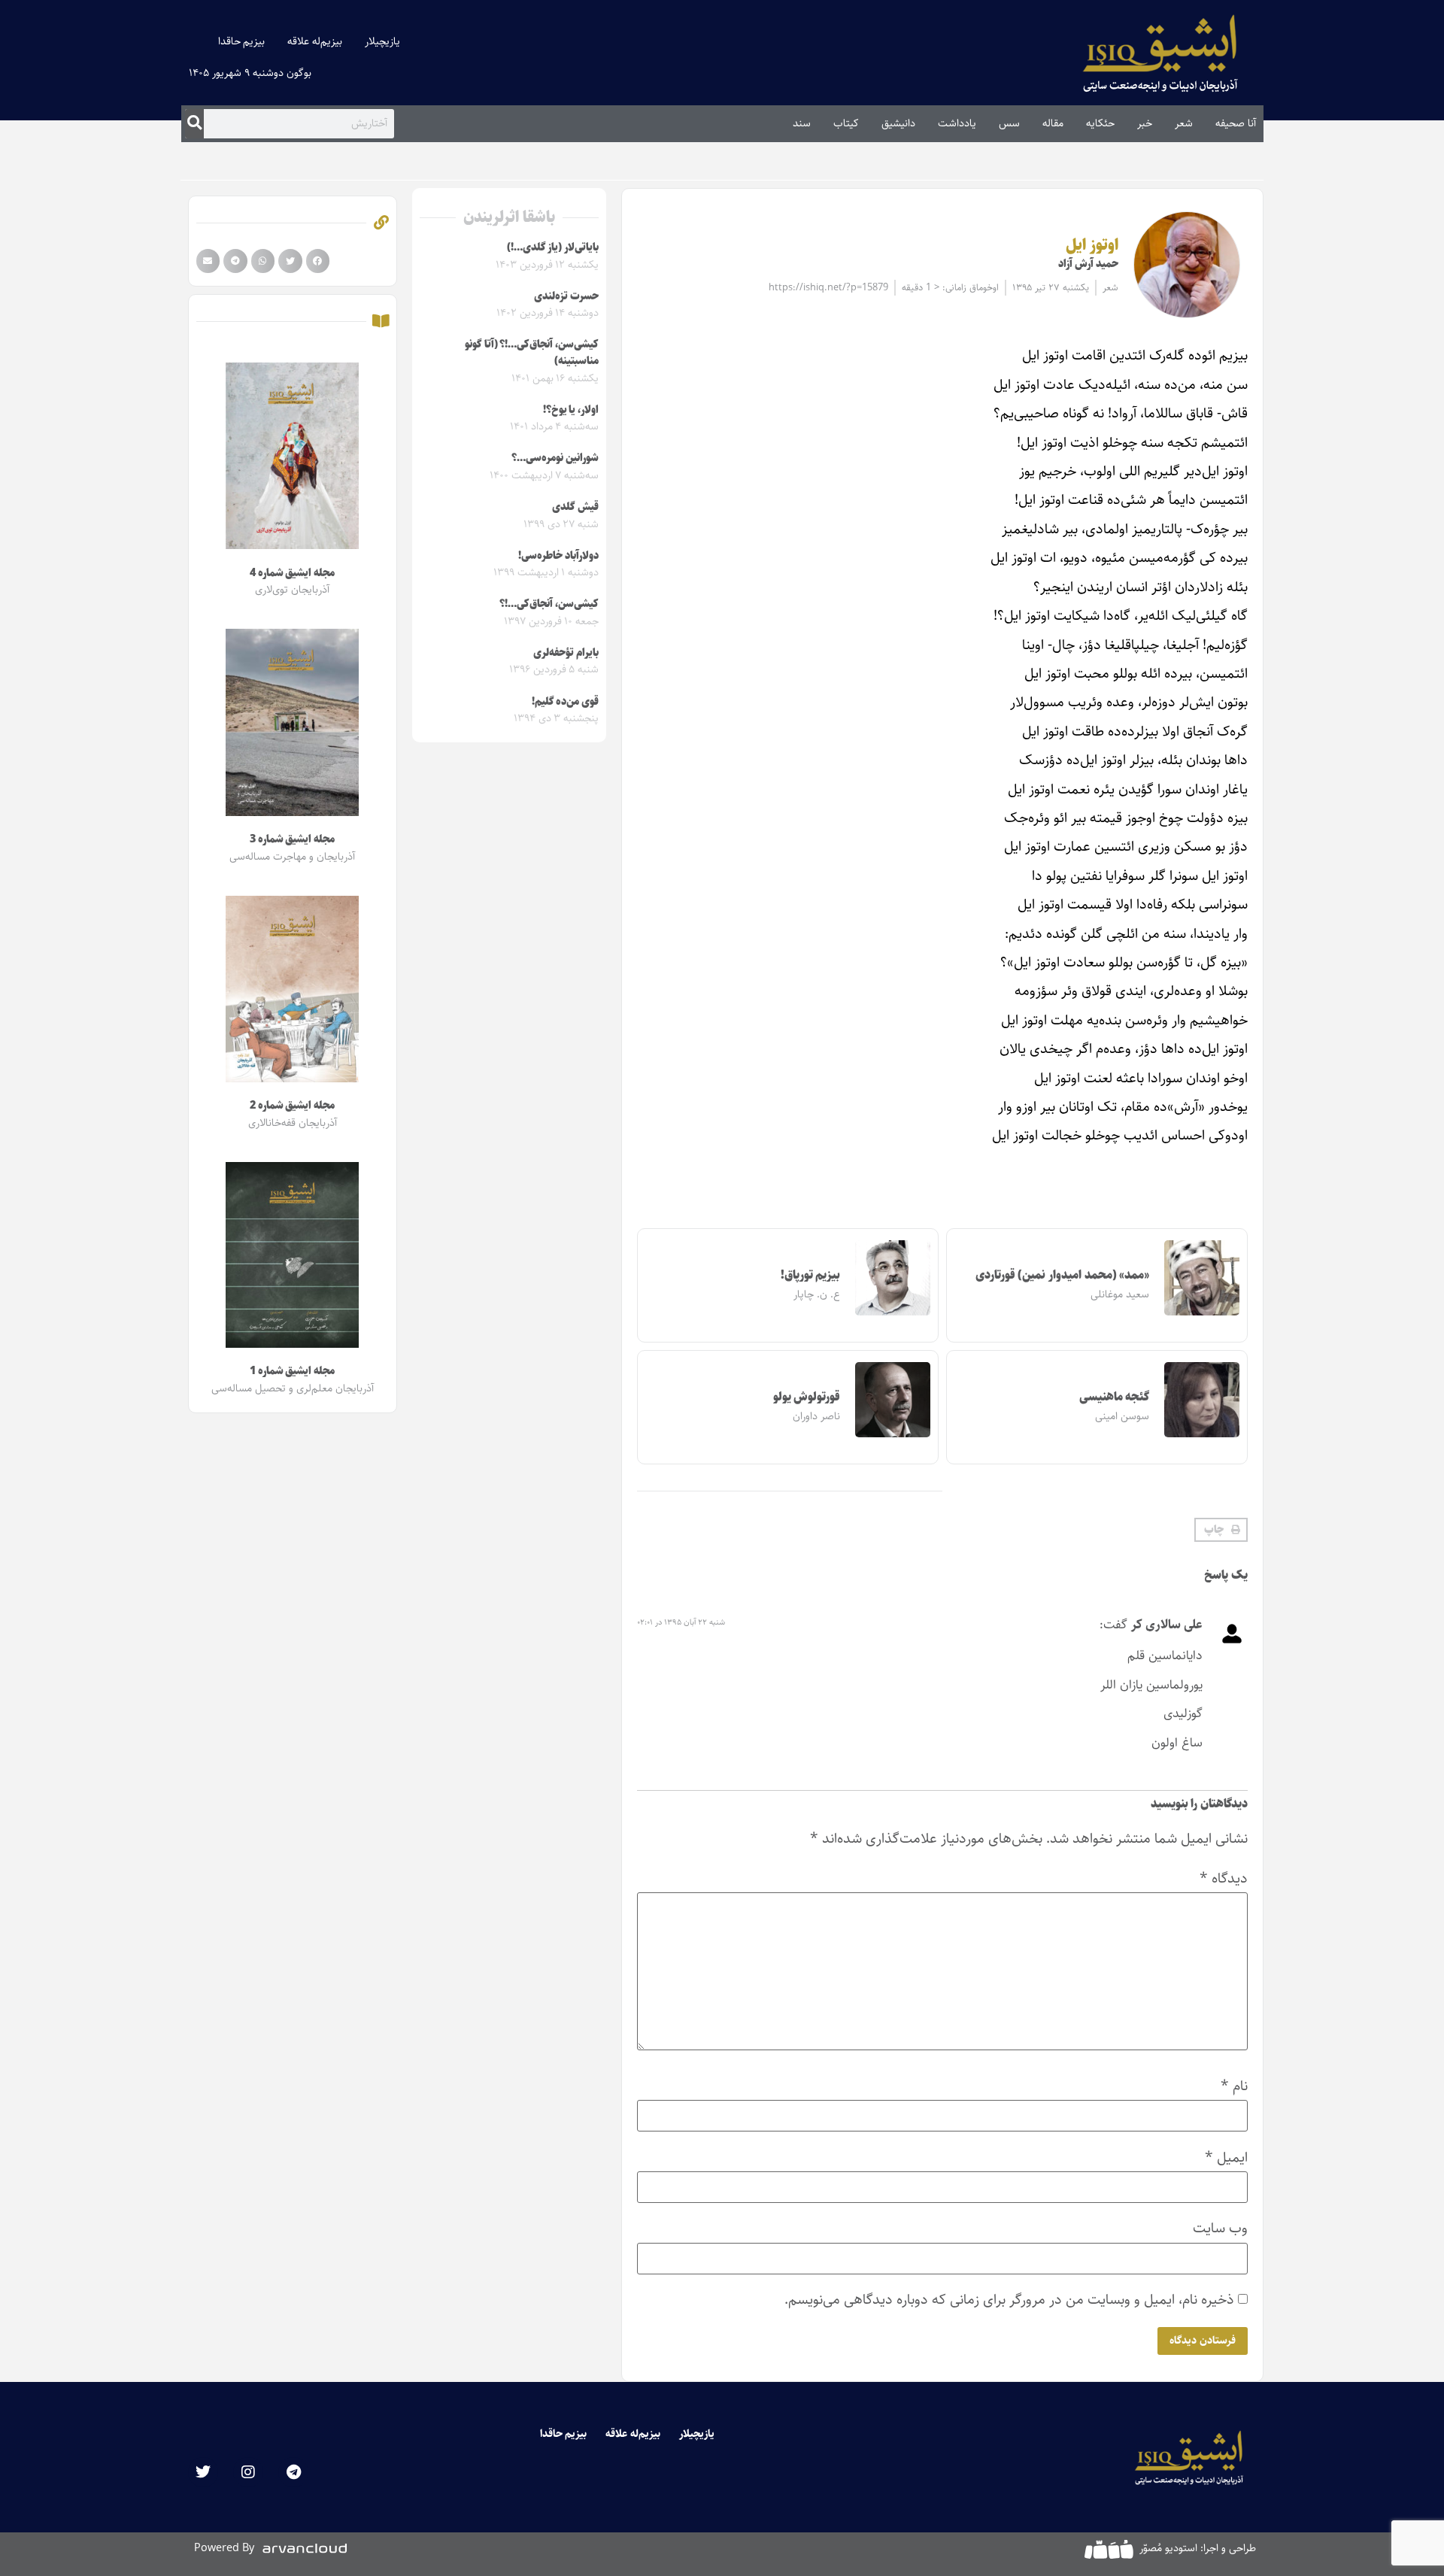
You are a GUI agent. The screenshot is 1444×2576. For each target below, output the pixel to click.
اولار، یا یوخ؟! (571, 410)
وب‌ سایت (1220, 2228)
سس (1009, 123)
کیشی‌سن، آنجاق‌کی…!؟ (549, 604)
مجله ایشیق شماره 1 (292, 1371)
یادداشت (957, 123)
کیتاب (846, 123)
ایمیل (1226, 2157)
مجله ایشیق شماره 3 (292, 839)
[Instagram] (248, 2472)
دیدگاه (1224, 1878)
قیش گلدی (575, 507)
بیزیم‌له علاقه (315, 41)
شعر (1184, 123)
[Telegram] (293, 2472)
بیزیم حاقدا (242, 41)
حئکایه (1100, 123)
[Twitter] (203, 2472)
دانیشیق (898, 123)
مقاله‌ (1053, 123)
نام (1234, 2086)
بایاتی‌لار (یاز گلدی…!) (553, 247)
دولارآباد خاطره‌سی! (558, 556)
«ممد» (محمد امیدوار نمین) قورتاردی (1063, 1275)
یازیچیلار (382, 41)
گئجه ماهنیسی (1115, 1397)
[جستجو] (194, 123)
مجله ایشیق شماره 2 (292, 1106)
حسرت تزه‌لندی (566, 296)
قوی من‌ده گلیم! (565, 702)
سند (802, 123)
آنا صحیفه (1236, 123)
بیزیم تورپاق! (811, 1275)
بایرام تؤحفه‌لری (566, 653)
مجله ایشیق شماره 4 (292, 573)
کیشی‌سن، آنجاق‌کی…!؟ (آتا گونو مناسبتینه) (532, 353)
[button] (1221, 1530)
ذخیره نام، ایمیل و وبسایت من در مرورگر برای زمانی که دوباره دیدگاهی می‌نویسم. (1009, 2300)
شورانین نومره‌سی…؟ (555, 458)
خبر (1145, 123)
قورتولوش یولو (807, 1397)
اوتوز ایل (1092, 245)
